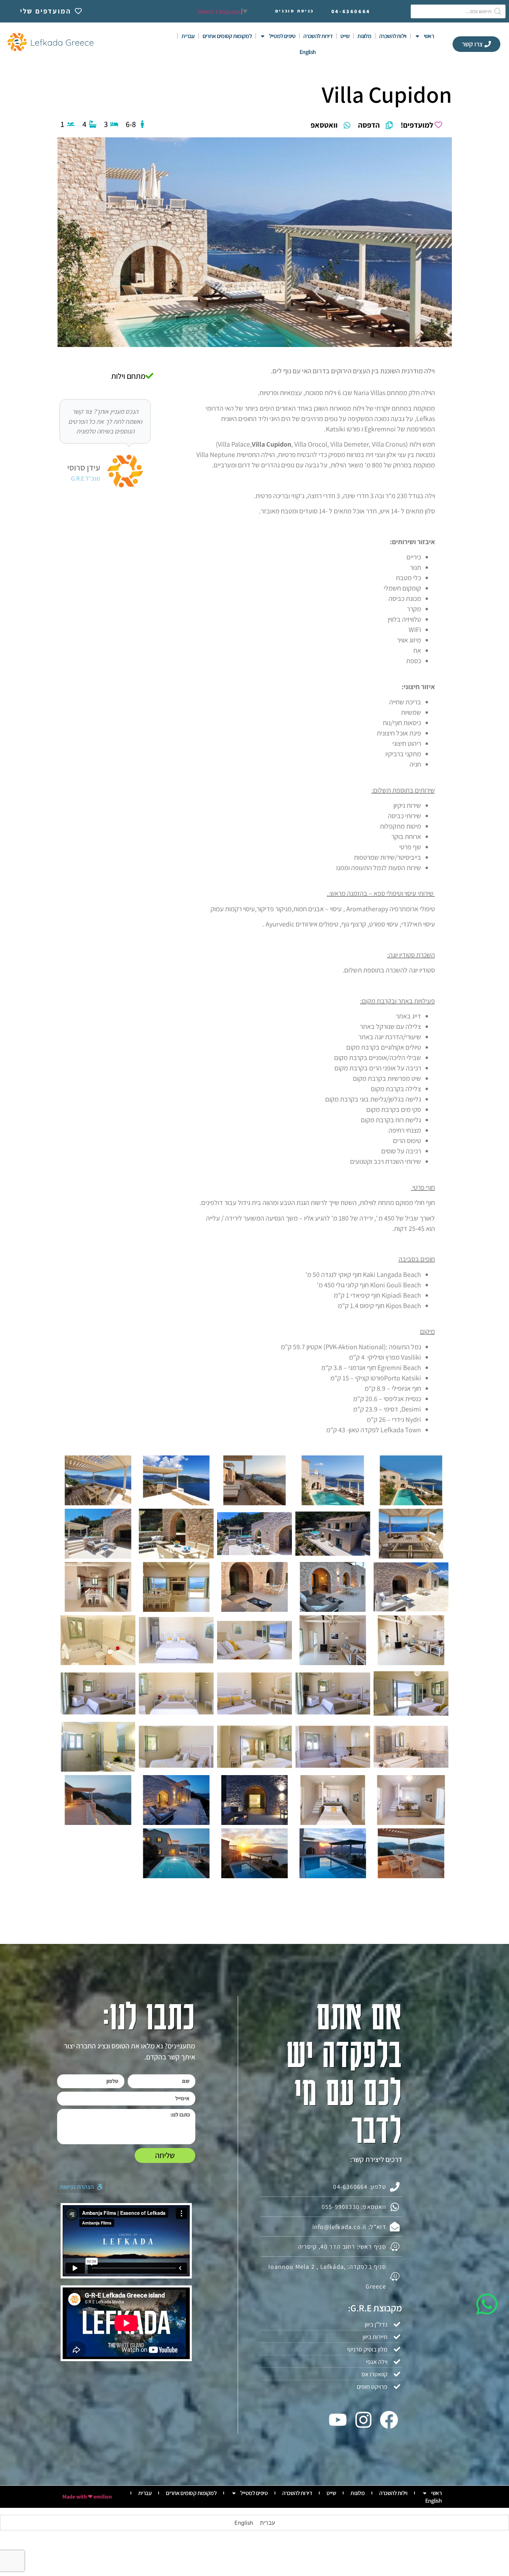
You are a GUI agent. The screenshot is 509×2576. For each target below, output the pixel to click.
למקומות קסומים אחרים (227, 36)
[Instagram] (363, 2420)
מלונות (364, 36)
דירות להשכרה (318, 36)
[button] (81, 2187)
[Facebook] (389, 2420)
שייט (345, 36)
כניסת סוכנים (295, 11)
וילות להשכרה (393, 36)
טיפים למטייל (282, 36)
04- (351, 11)
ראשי (429, 36)
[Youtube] (338, 2420)
